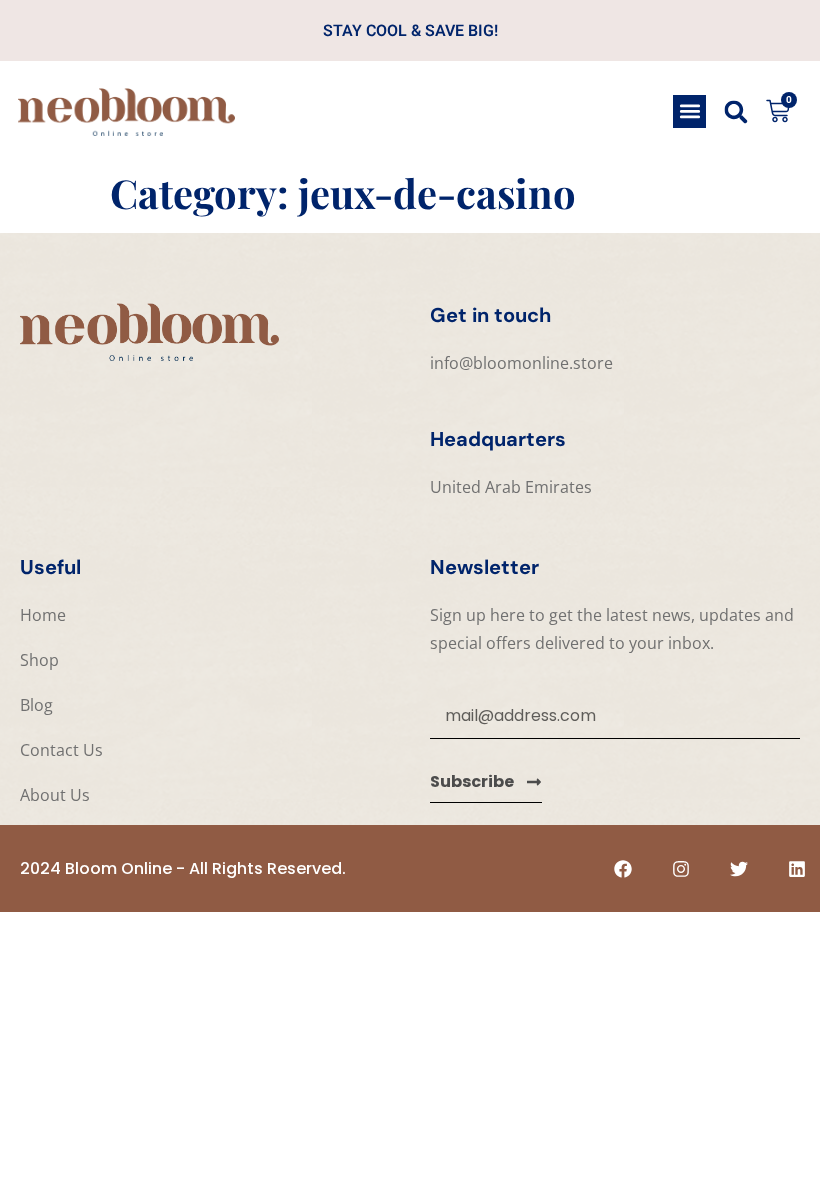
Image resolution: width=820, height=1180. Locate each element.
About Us (55, 795)
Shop (39, 660)
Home (43, 615)
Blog (36, 705)
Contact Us (61, 750)
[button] (689, 111)
